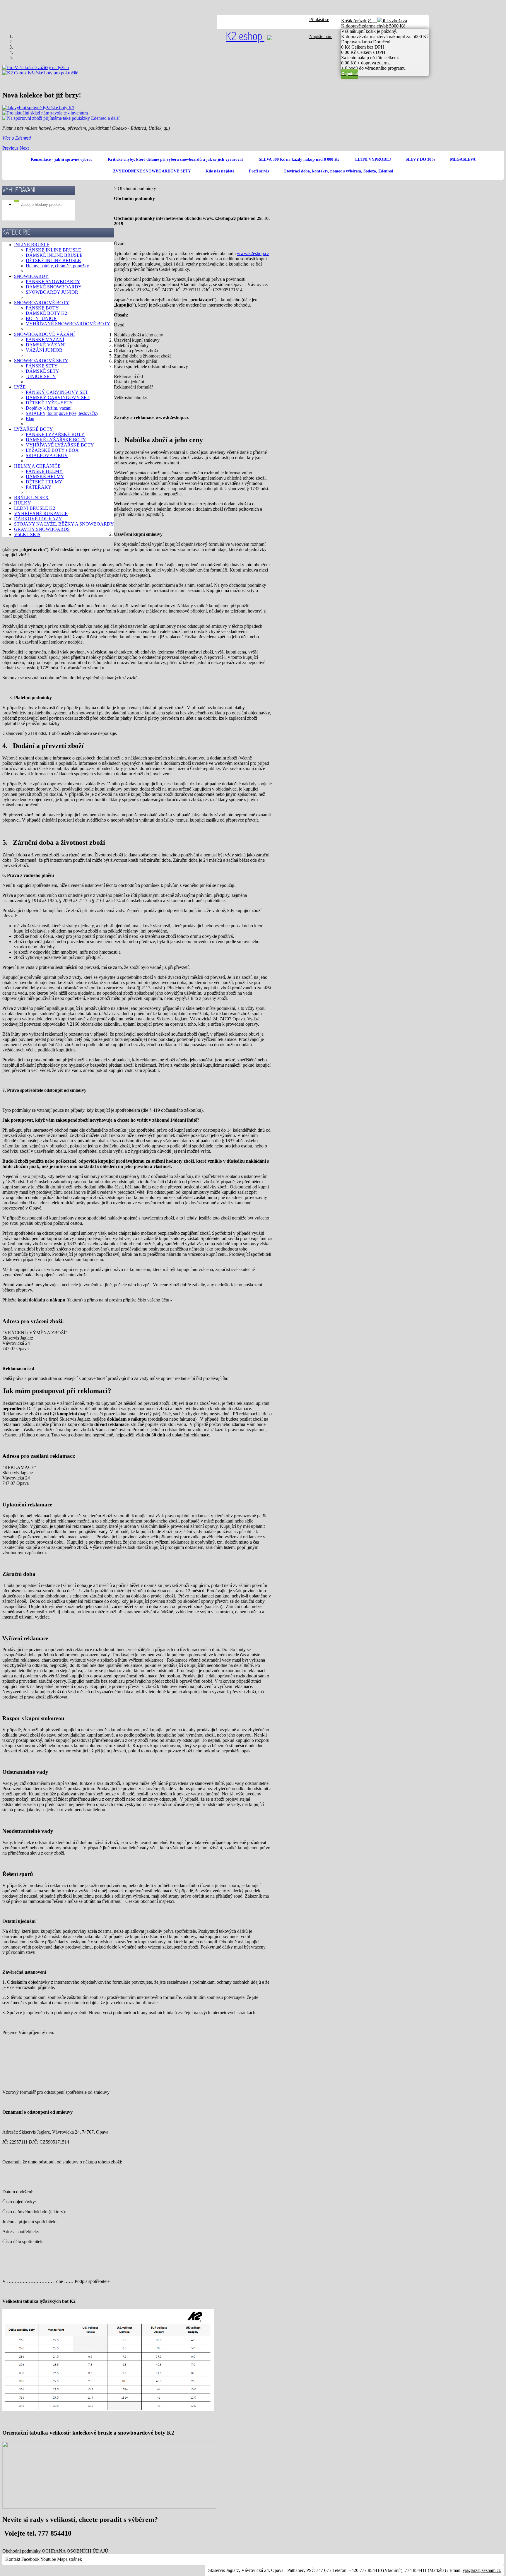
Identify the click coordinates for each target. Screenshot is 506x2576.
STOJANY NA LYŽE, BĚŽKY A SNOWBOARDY (64, 524)
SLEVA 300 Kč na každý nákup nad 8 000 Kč (299, 159)
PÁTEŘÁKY (39, 487)
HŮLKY (23, 503)
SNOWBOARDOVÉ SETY (41, 361)
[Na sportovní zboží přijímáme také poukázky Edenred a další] (61, 118)
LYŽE (20, 387)
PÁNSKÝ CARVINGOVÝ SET (57, 392)
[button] (11, 148)
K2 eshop (245, 37)
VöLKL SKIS (27, 534)
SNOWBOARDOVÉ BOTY (42, 303)
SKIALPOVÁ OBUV (47, 455)
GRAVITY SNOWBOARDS (42, 529)
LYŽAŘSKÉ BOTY (34, 429)
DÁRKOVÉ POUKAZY (38, 519)
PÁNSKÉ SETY (42, 366)
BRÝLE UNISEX (31, 498)
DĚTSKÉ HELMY (44, 482)
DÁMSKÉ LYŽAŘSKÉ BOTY (56, 440)
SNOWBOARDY (31, 276)
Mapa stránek (70, 2559)
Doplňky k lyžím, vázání (49, 408)
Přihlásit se (319, 19)
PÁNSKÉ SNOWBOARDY (53, 282)
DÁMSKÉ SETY (42, 371)
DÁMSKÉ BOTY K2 (46, 313)
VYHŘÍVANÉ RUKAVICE (41, 513)
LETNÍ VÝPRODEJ (373, 159)
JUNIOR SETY (41, 376)
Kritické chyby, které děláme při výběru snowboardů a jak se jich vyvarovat (175, 159)
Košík (374, 23)
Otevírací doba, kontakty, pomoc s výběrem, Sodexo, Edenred (338, 171)
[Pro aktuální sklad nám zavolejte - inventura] (45, 113)
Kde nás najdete (220, 171)
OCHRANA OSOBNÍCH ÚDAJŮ (75, 2551)
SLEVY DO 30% (420, 159)
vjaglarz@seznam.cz (482, 2570)
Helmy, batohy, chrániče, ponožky (57, 266)
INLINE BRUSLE (32, 245)
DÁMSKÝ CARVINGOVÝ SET (58, 397)
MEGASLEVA (463, 159)
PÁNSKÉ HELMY (44, 471)
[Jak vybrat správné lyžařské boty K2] (38, 108)
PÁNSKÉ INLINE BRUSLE (53, 250)
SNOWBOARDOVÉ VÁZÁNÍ (44, 334)
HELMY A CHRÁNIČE (37, 466)
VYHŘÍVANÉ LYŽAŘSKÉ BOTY (60, 445)
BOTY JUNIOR (41, 318)
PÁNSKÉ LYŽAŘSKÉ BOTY (55, 434)
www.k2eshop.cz (253, 253)
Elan (30, 419)
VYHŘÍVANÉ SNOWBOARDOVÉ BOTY (68, 324)
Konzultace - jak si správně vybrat (61, 159)
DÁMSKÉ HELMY (45, 477)
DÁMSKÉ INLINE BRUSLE (54, 255)
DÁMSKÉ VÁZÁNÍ (46, 345)
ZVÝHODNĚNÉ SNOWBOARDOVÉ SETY (152, 171)
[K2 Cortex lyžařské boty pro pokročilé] (40, 73)
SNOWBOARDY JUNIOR (52, 292)
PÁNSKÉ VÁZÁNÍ (45, 339)
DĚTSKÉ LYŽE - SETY (49, 403)
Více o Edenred (17, 138)
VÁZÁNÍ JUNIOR (44, 350)
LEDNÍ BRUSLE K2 (35, 508)
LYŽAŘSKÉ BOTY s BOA (52, 450)
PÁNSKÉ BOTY (42, 308)
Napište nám (321, 36)
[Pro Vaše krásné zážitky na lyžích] (36, 67)
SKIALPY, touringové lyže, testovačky (62, 413)
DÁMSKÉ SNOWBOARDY (54, 287)
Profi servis (259, 171)
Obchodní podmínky (22, 2551)
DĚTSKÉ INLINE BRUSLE (53, 260)
